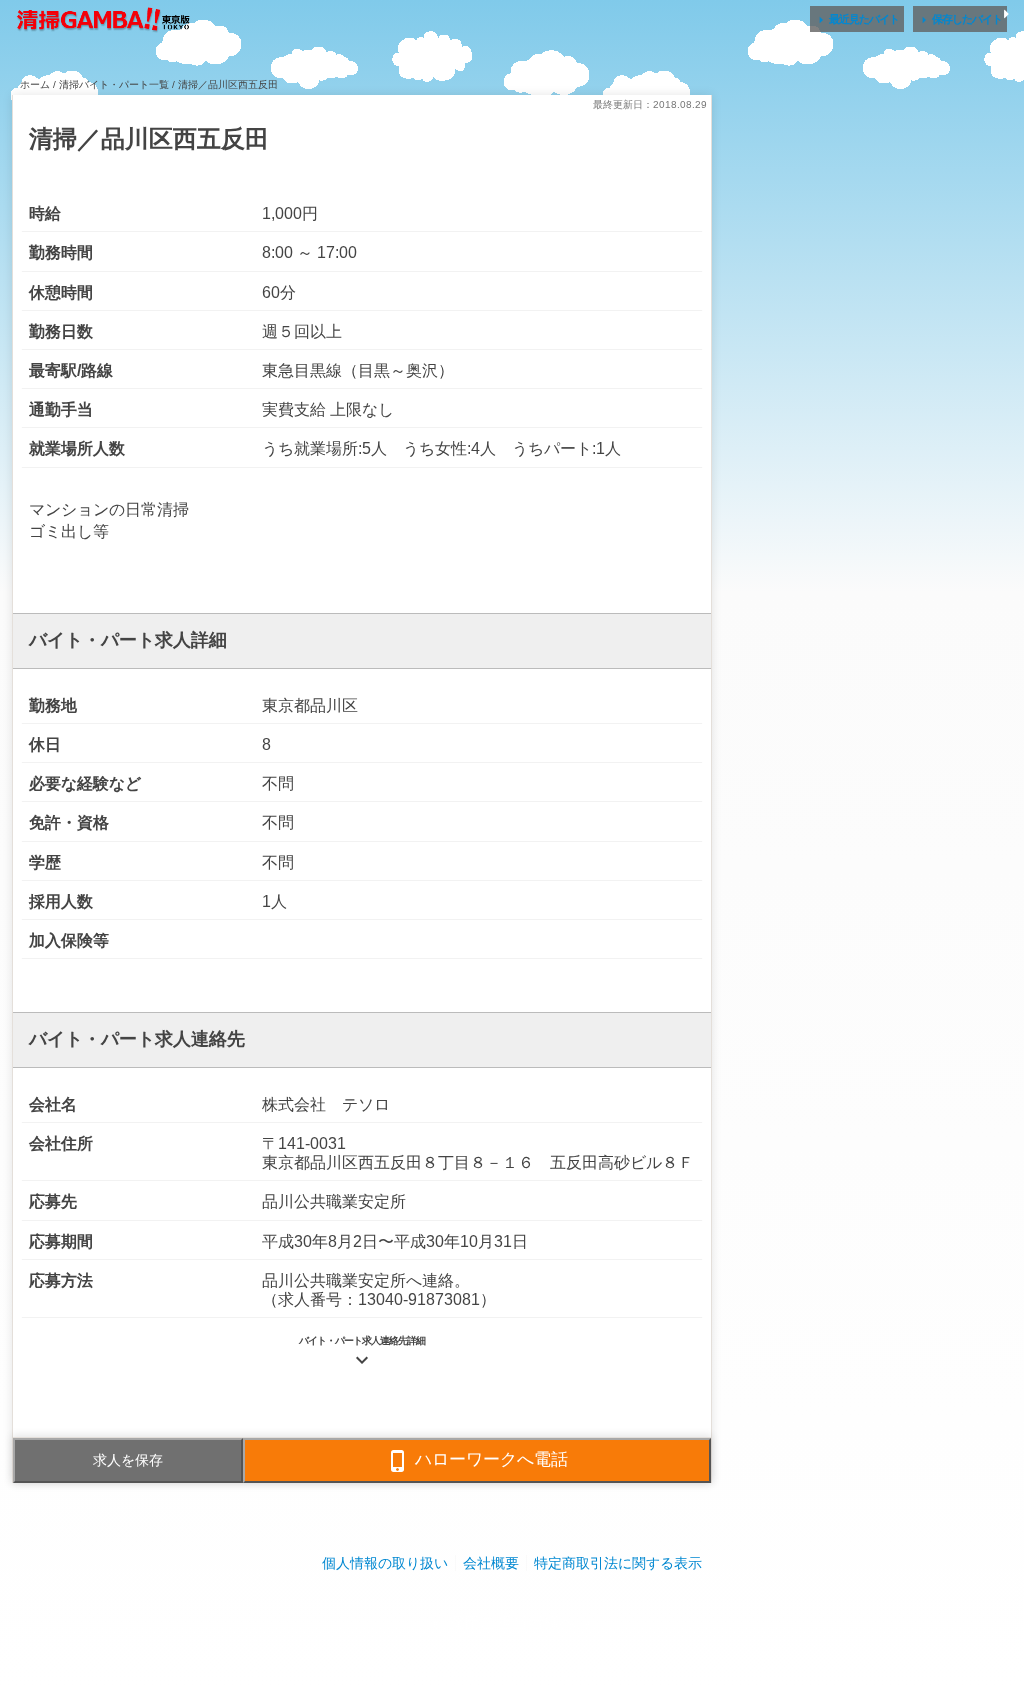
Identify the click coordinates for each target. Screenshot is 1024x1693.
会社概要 (491, 1563)
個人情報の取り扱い (385, 1563)
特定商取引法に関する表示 (618, 1563)
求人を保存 (128, 1460)
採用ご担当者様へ (512, 1622)
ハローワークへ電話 (477, 1461)
